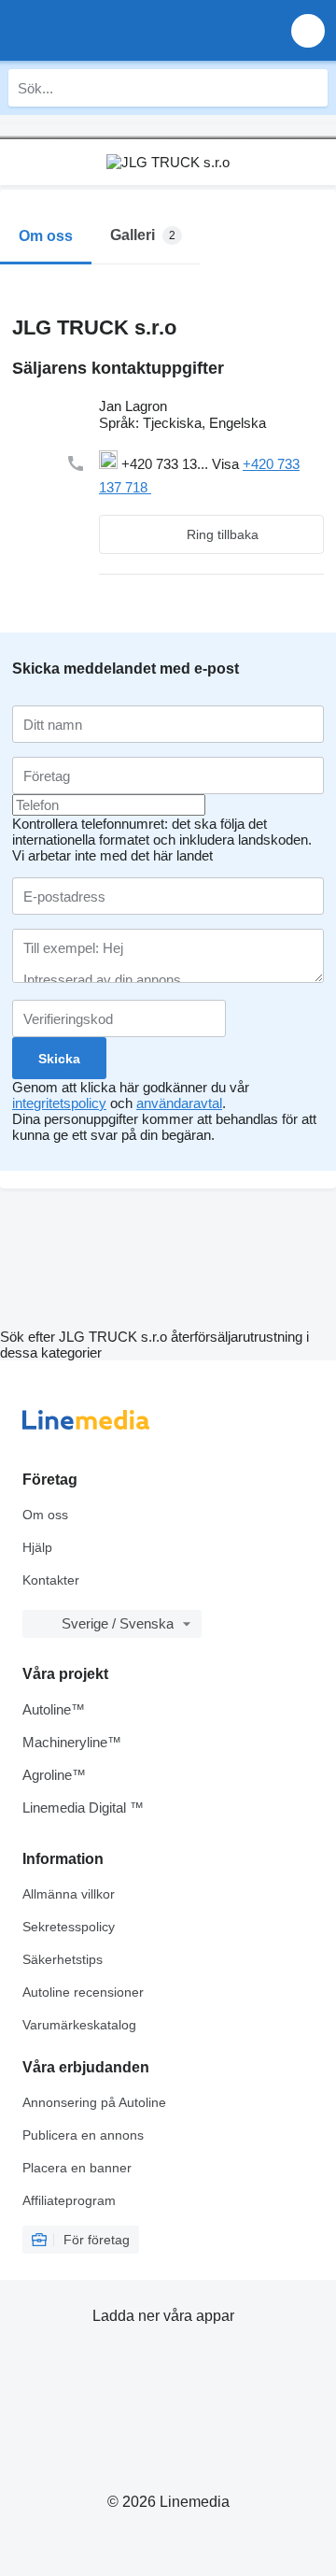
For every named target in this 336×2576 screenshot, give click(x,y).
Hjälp (37, 1547)
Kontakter (51, 1580)
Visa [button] (227, 464)
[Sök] (309, 88)
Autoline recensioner (83, 1992)
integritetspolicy (59, 1103)
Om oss (45, 1515)
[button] (308, 30)
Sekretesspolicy (69, 1927)
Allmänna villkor (69, 1894)
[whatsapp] (200, 487)
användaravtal (179, 1103)
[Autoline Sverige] (121, 30)
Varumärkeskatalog (79, 2025)
